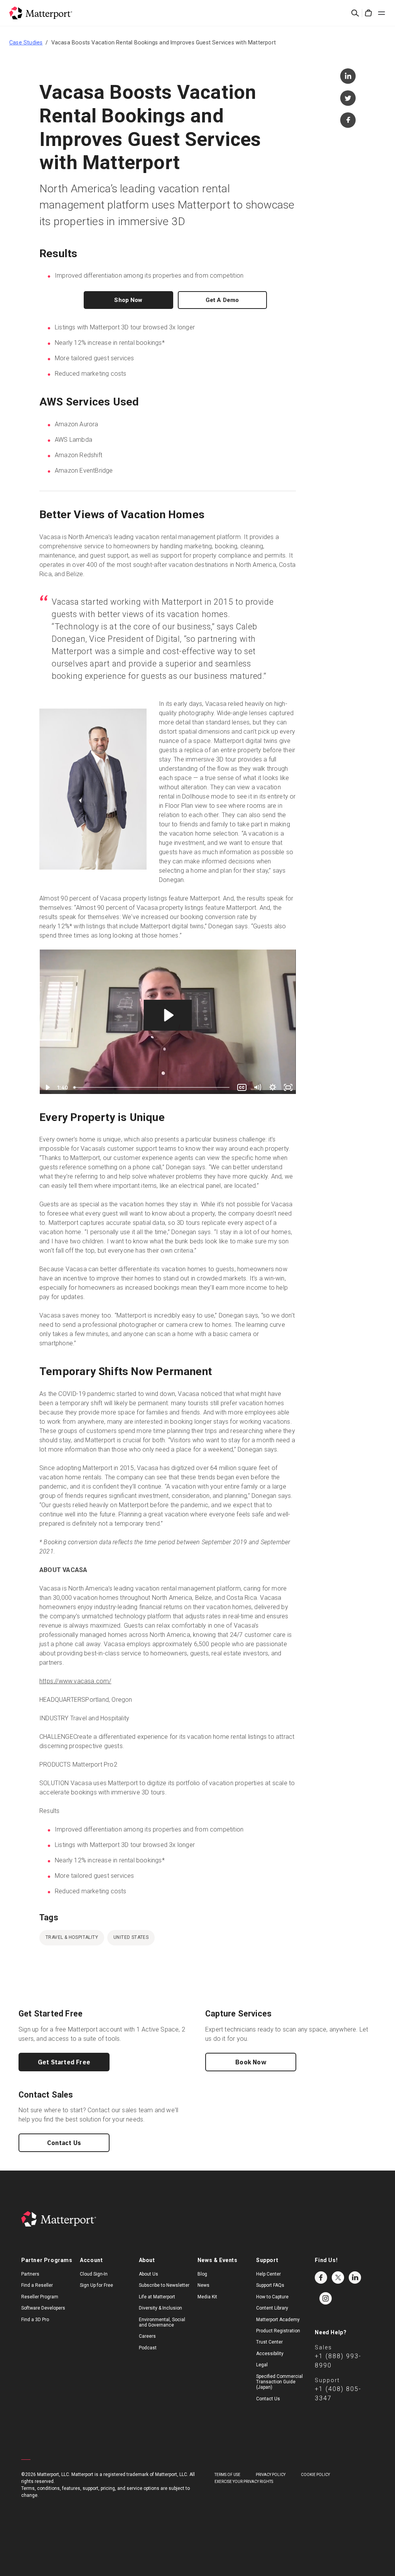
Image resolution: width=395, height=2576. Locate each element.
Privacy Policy (271, 2475)
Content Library (272, 2308)
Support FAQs (270, 2285)
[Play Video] (47, 1087)
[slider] (152, 1087)
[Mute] (257, 1087)
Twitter (338, 2278)
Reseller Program (40, 2297)
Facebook (321, 2278)
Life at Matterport (157, 2297)
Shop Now (128, 300)
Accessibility (270, 2354)
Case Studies (26, 42)
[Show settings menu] (273, 1087)
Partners (30, 2274)
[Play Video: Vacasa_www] (168, 1015)
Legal (262, 2365)
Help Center (268, 2274)
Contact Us (64, 2143)
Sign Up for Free (96, 2285)
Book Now (251, 2062)
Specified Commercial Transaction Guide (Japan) (279, 2382)
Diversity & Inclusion (160, 2308)
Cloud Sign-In (94, 2274)
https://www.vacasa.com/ (75, 1681)
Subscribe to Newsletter (164, 2285)
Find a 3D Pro (35, 2320)
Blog (202, 2274)
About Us (149, 2274)
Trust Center (269, 2342)
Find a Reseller (37, 2285)
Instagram (326, 2298)
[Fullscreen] (288, 1087)
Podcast (148, 2348)
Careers (147, 2336)
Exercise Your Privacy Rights (244, 2482)
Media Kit (207, 2297)
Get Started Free (64, 2062)
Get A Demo (222, 300)
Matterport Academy (278, 2320)
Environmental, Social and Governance (162, 2322)
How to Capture (272, 2297)
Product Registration (278, 2331)
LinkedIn (355, 2278)
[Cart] (368, 13)
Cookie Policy (315, 2475)
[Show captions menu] (242, 1087)
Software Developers (43, 2308)
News (203, 2285)
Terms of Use (227, 2475)
